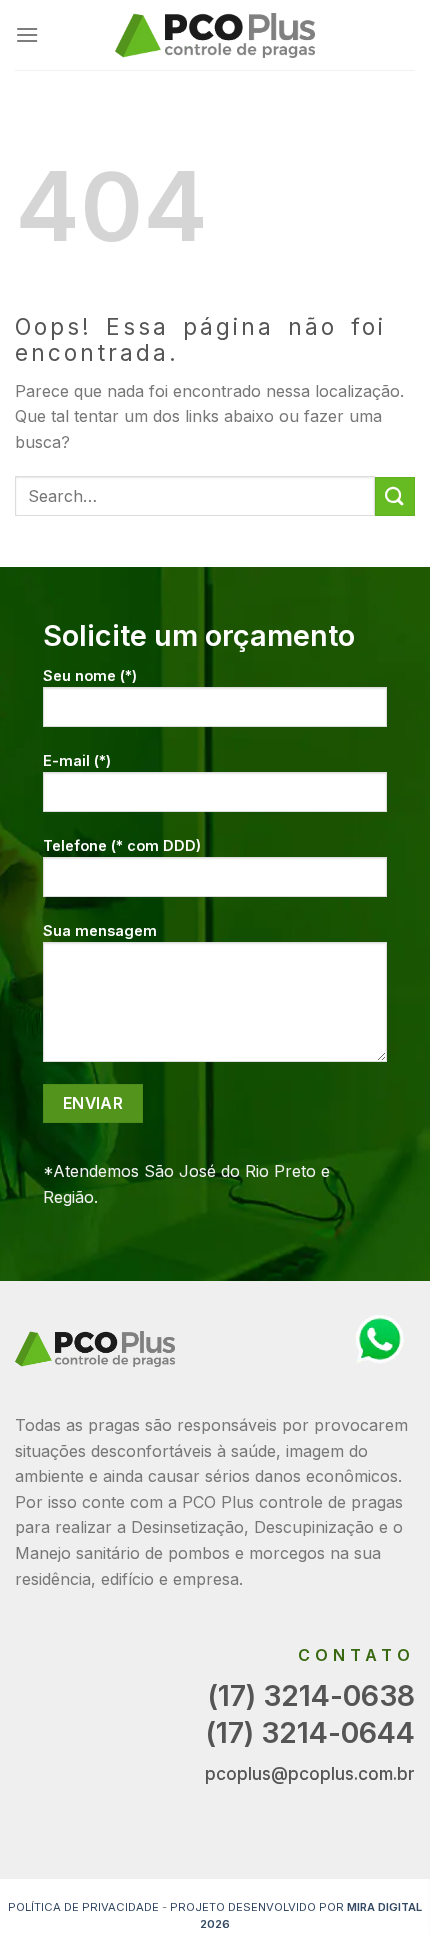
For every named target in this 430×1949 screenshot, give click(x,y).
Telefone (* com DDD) (122, 845)
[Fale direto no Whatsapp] (380, 1338)
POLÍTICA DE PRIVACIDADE (83, 1907)
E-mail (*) (77, 760)
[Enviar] (395, 496)
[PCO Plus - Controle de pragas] (215, 35)
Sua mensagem (100, 930)
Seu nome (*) (90, 675)
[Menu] (27, 34)
